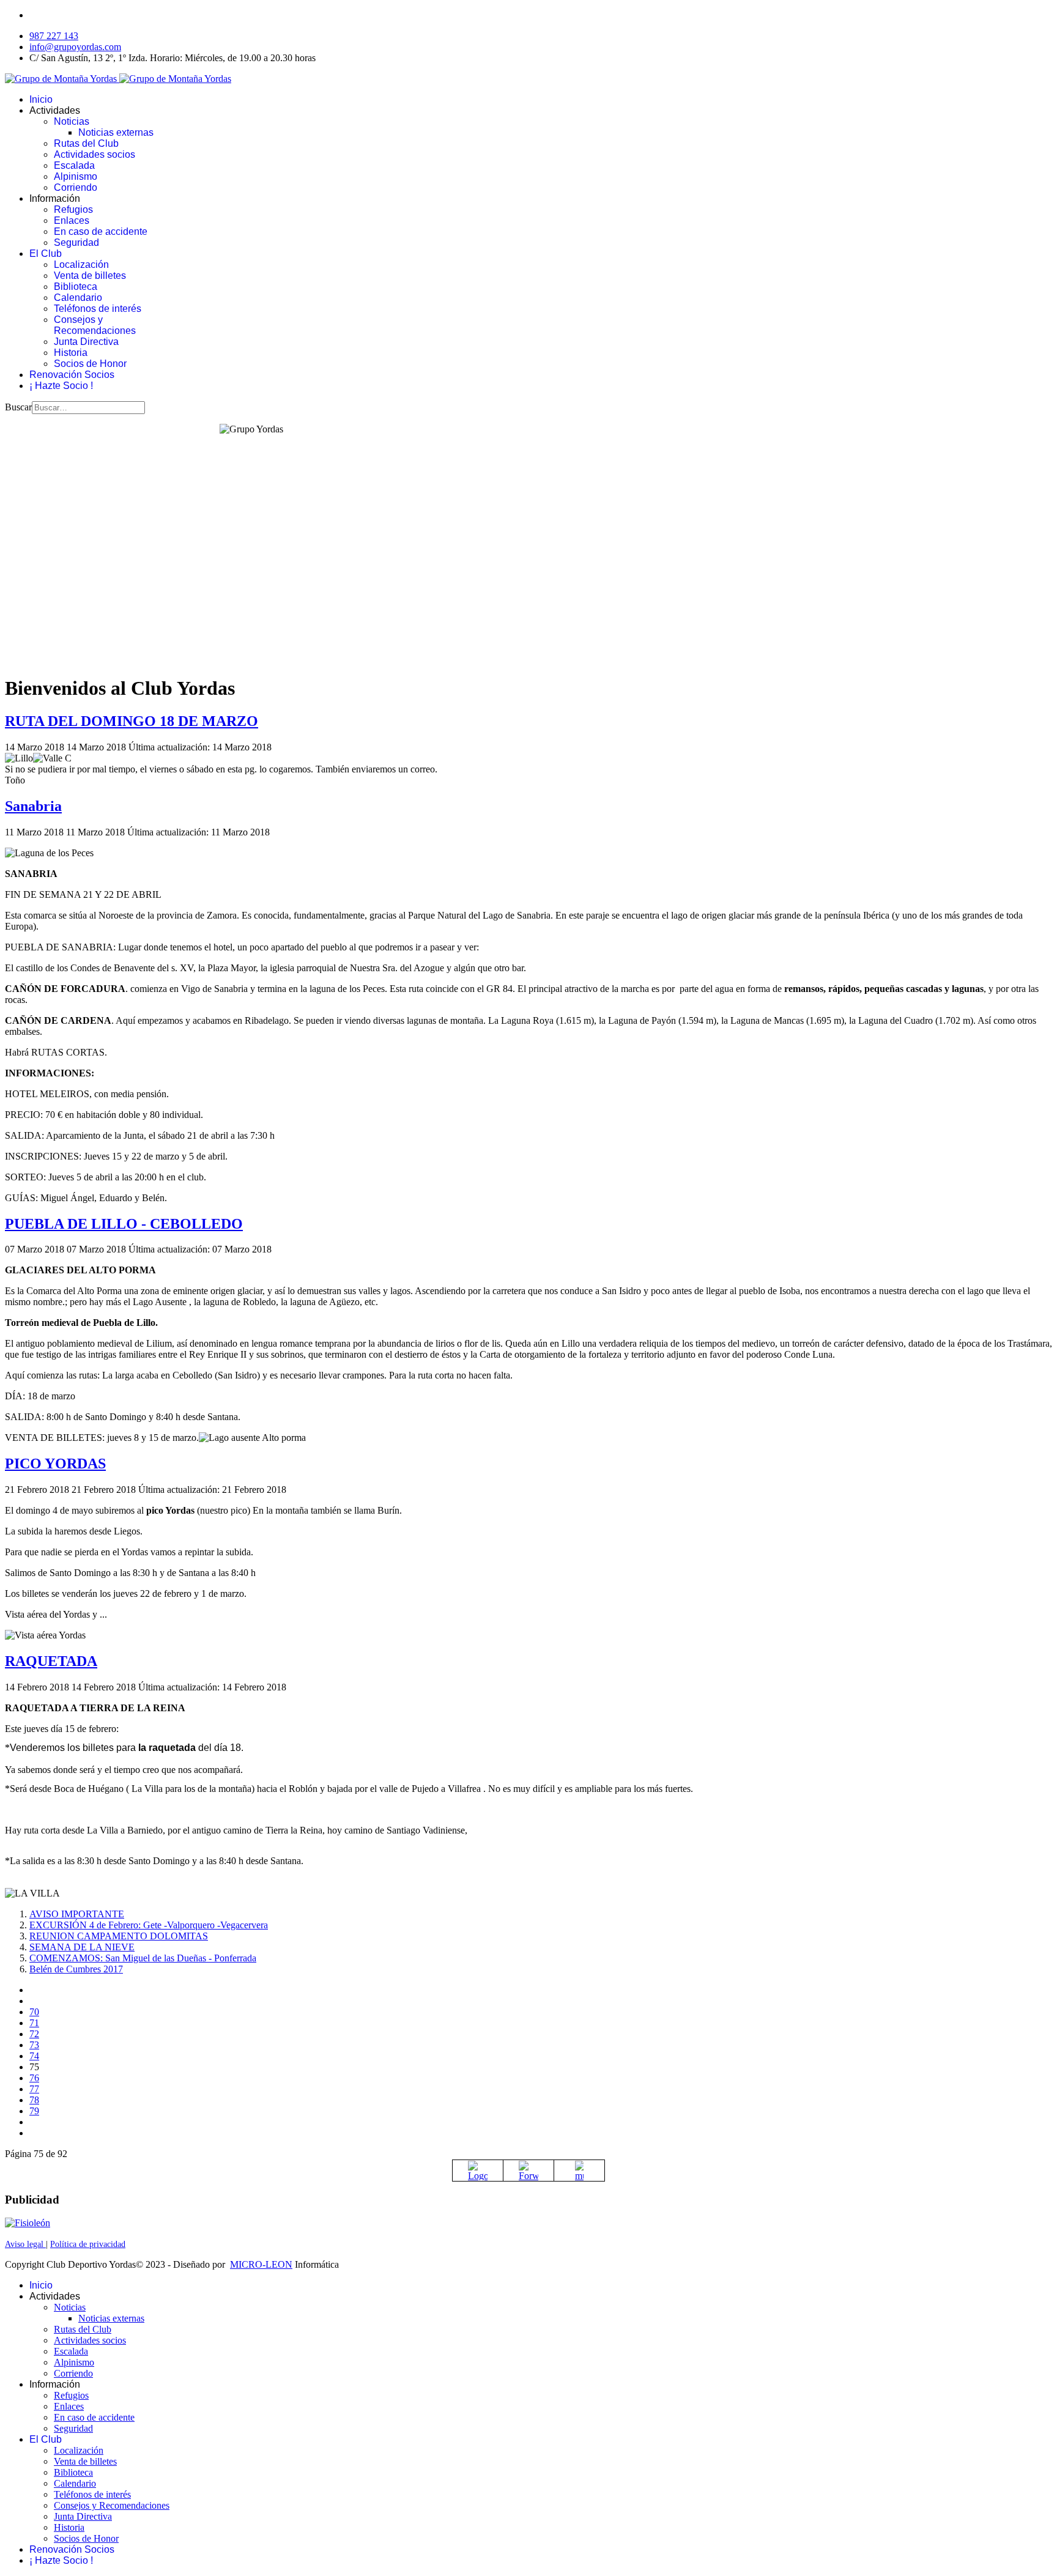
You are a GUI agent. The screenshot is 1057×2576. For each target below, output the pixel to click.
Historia (71, 353)
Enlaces (72, 220)
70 (34, 2012)
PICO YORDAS (55, 1464)
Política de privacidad (88, 2244)
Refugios (73, 209)
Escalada (74, 165)
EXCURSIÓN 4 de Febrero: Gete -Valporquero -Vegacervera (149, 1925)
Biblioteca (76, 287)
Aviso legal (25, 2244)
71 (34, 2023)
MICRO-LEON (261, 2264)
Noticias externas (116, 132)
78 (34, 2100)
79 (34, 2111)
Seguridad (76, 242)
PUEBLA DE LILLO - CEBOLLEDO (124, 1224)
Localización (81, 265)
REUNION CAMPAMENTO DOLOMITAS (119, 1936)
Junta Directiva (86, 342)
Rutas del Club (86, 143)
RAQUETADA (51, 1661)
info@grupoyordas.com (75, 47)
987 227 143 (54, 36)
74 (34, 2056)
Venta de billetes (90, 276)
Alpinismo (76, 176)
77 (34, 2089)
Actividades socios (95, 154)
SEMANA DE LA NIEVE (82, 1947)
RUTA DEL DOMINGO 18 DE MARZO (132, 721)
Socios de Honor (90, 364)
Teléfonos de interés (98, 309)
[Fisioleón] (28, 2223)
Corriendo (76, 187)
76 (34, 2078)
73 (34, 2045)
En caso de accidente (101, 231)
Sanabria (33, 806)
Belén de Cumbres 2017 (76, 1969)
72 (34, 2034)
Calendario (78, 298)
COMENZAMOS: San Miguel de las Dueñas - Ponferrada (143, 1958)
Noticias (72, 121)
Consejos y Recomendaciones (95, 325)
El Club (46, 254)
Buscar (18, 407)
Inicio (41, 99)
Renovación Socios (72, 375)
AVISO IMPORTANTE (77, 1914)
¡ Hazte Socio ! (61, 386)
